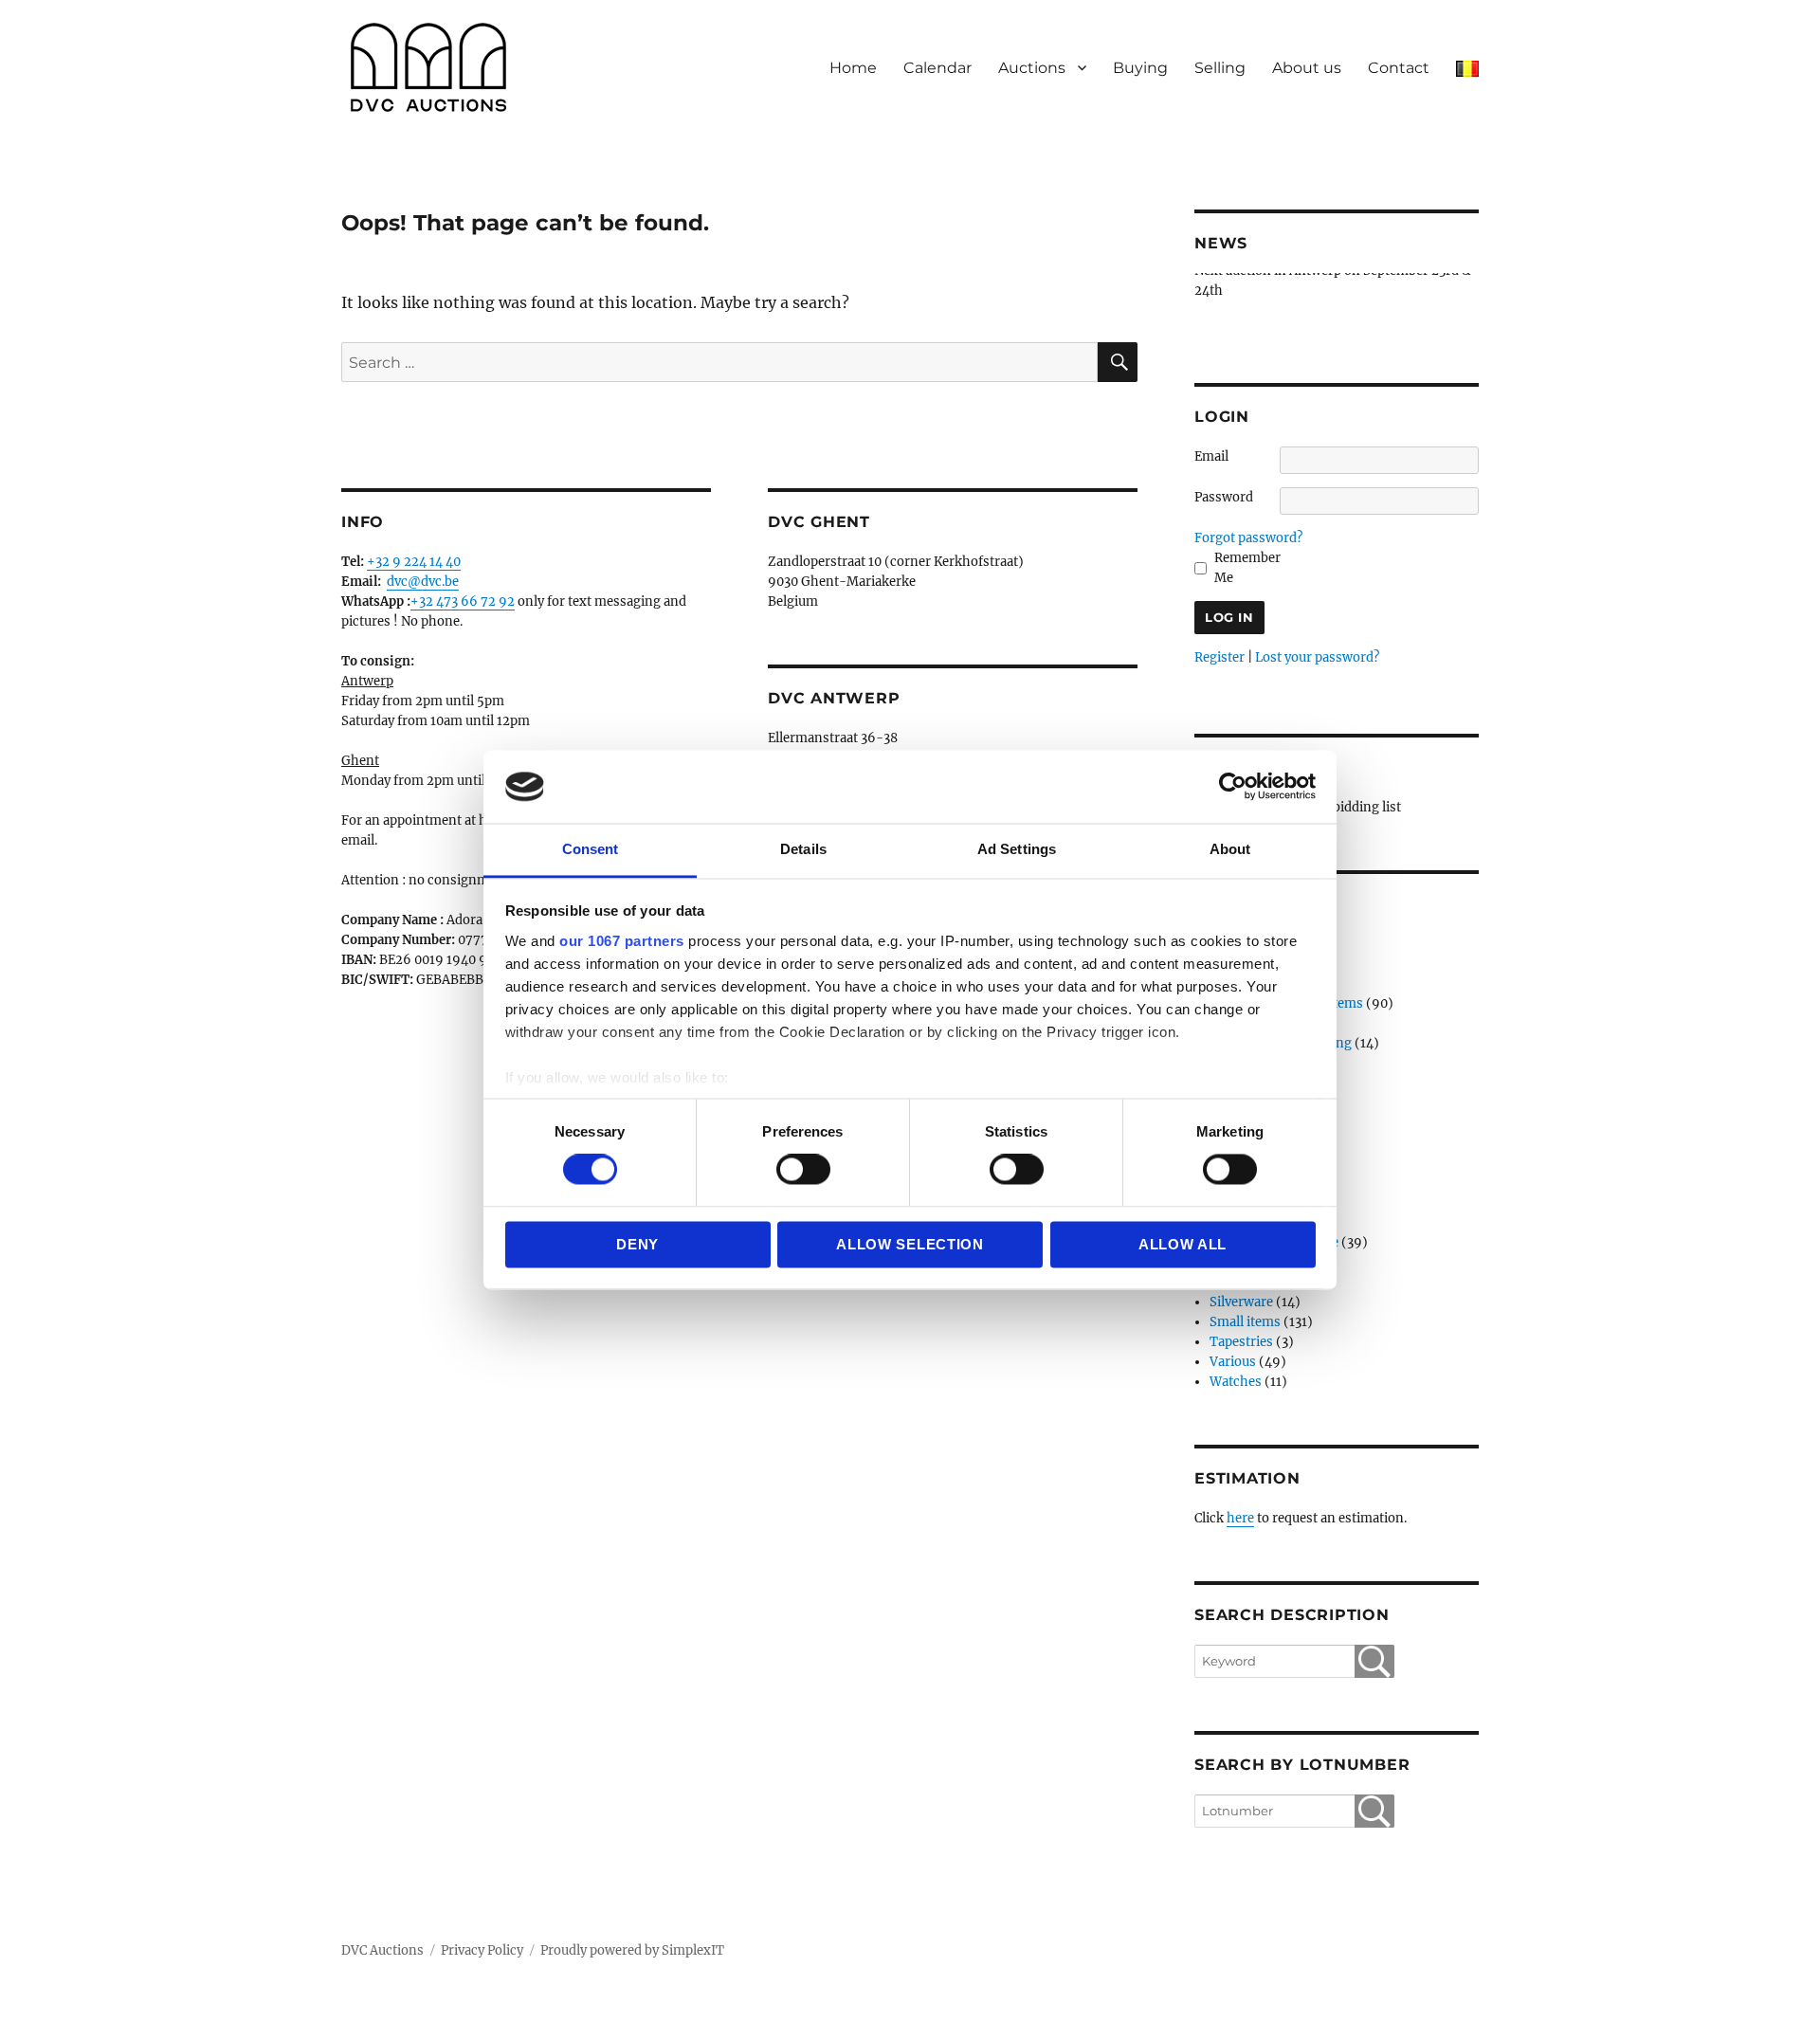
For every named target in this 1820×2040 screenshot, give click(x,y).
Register (1219, 657)
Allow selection (910, 1244)
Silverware (1241, 1302)
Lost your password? (1317, 657)
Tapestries (1241, 1342)
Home (853, 68)
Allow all (1183, 1244)
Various (1233, 1362)
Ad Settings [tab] (1017, 849)
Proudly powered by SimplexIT (632, 1950)
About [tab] (1230, 849)
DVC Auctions (382, 1950)
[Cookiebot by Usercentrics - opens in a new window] (1233, 787)
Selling (1220, 68)
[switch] (803, 1170)
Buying (1140, 68)
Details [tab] (803, 849)
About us (1307, 68)
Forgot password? (1248, 538)
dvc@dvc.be (423, 582)
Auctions (1032, 68)
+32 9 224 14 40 (414, 562)
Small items (1245, 1322)
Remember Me (1247, 568)
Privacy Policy (482, 1950)
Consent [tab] (591, 849)
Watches (1236, 1382)
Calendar (937, 68)
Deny (637, 1244)
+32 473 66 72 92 (463, 601)
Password (1224, 497)
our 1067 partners (622, 941)
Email (1211, 456)
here (1240, 1518)
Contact (1399, 68)
